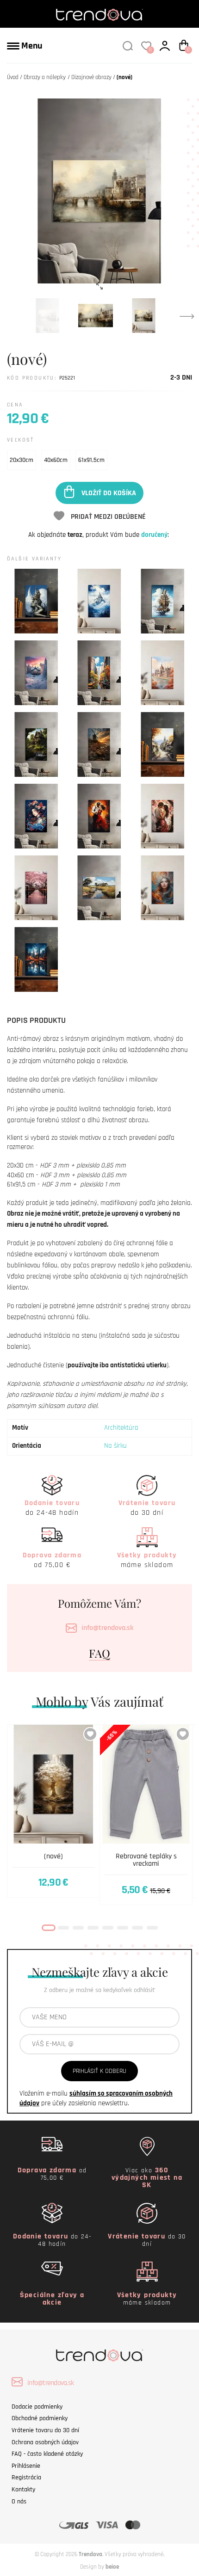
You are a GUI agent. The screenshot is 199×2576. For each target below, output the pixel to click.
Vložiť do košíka (109, 493)
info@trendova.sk (107, 1628)
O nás (19, 2502)
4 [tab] (93, 1928)
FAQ (99, 1653)
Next (187, 316)
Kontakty (23, 2490)
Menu (31, 46)
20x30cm (22, 460)
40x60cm (56, 460)
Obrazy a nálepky (45, 77)
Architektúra (121, 1428)
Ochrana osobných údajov (45, 2442)
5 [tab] (108, 1928)
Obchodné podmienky (40, 2418)
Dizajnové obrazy (91, 77)
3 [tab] (78, 1928)
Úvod (13, 77)
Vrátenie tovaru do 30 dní (45, 2430)
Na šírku (115, 1446)
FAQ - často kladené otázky (47, 2454)
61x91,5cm (91, 460)
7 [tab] (137, 1928)
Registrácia (26, 2478)
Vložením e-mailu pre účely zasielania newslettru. (96, 2098)
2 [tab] (63, 1928)
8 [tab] (152, 1928)
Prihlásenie (26, 2466)
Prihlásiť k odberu (99, 2071)
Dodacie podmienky (37, 2407)
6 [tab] (123, 1928)
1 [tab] (49, 1928)
